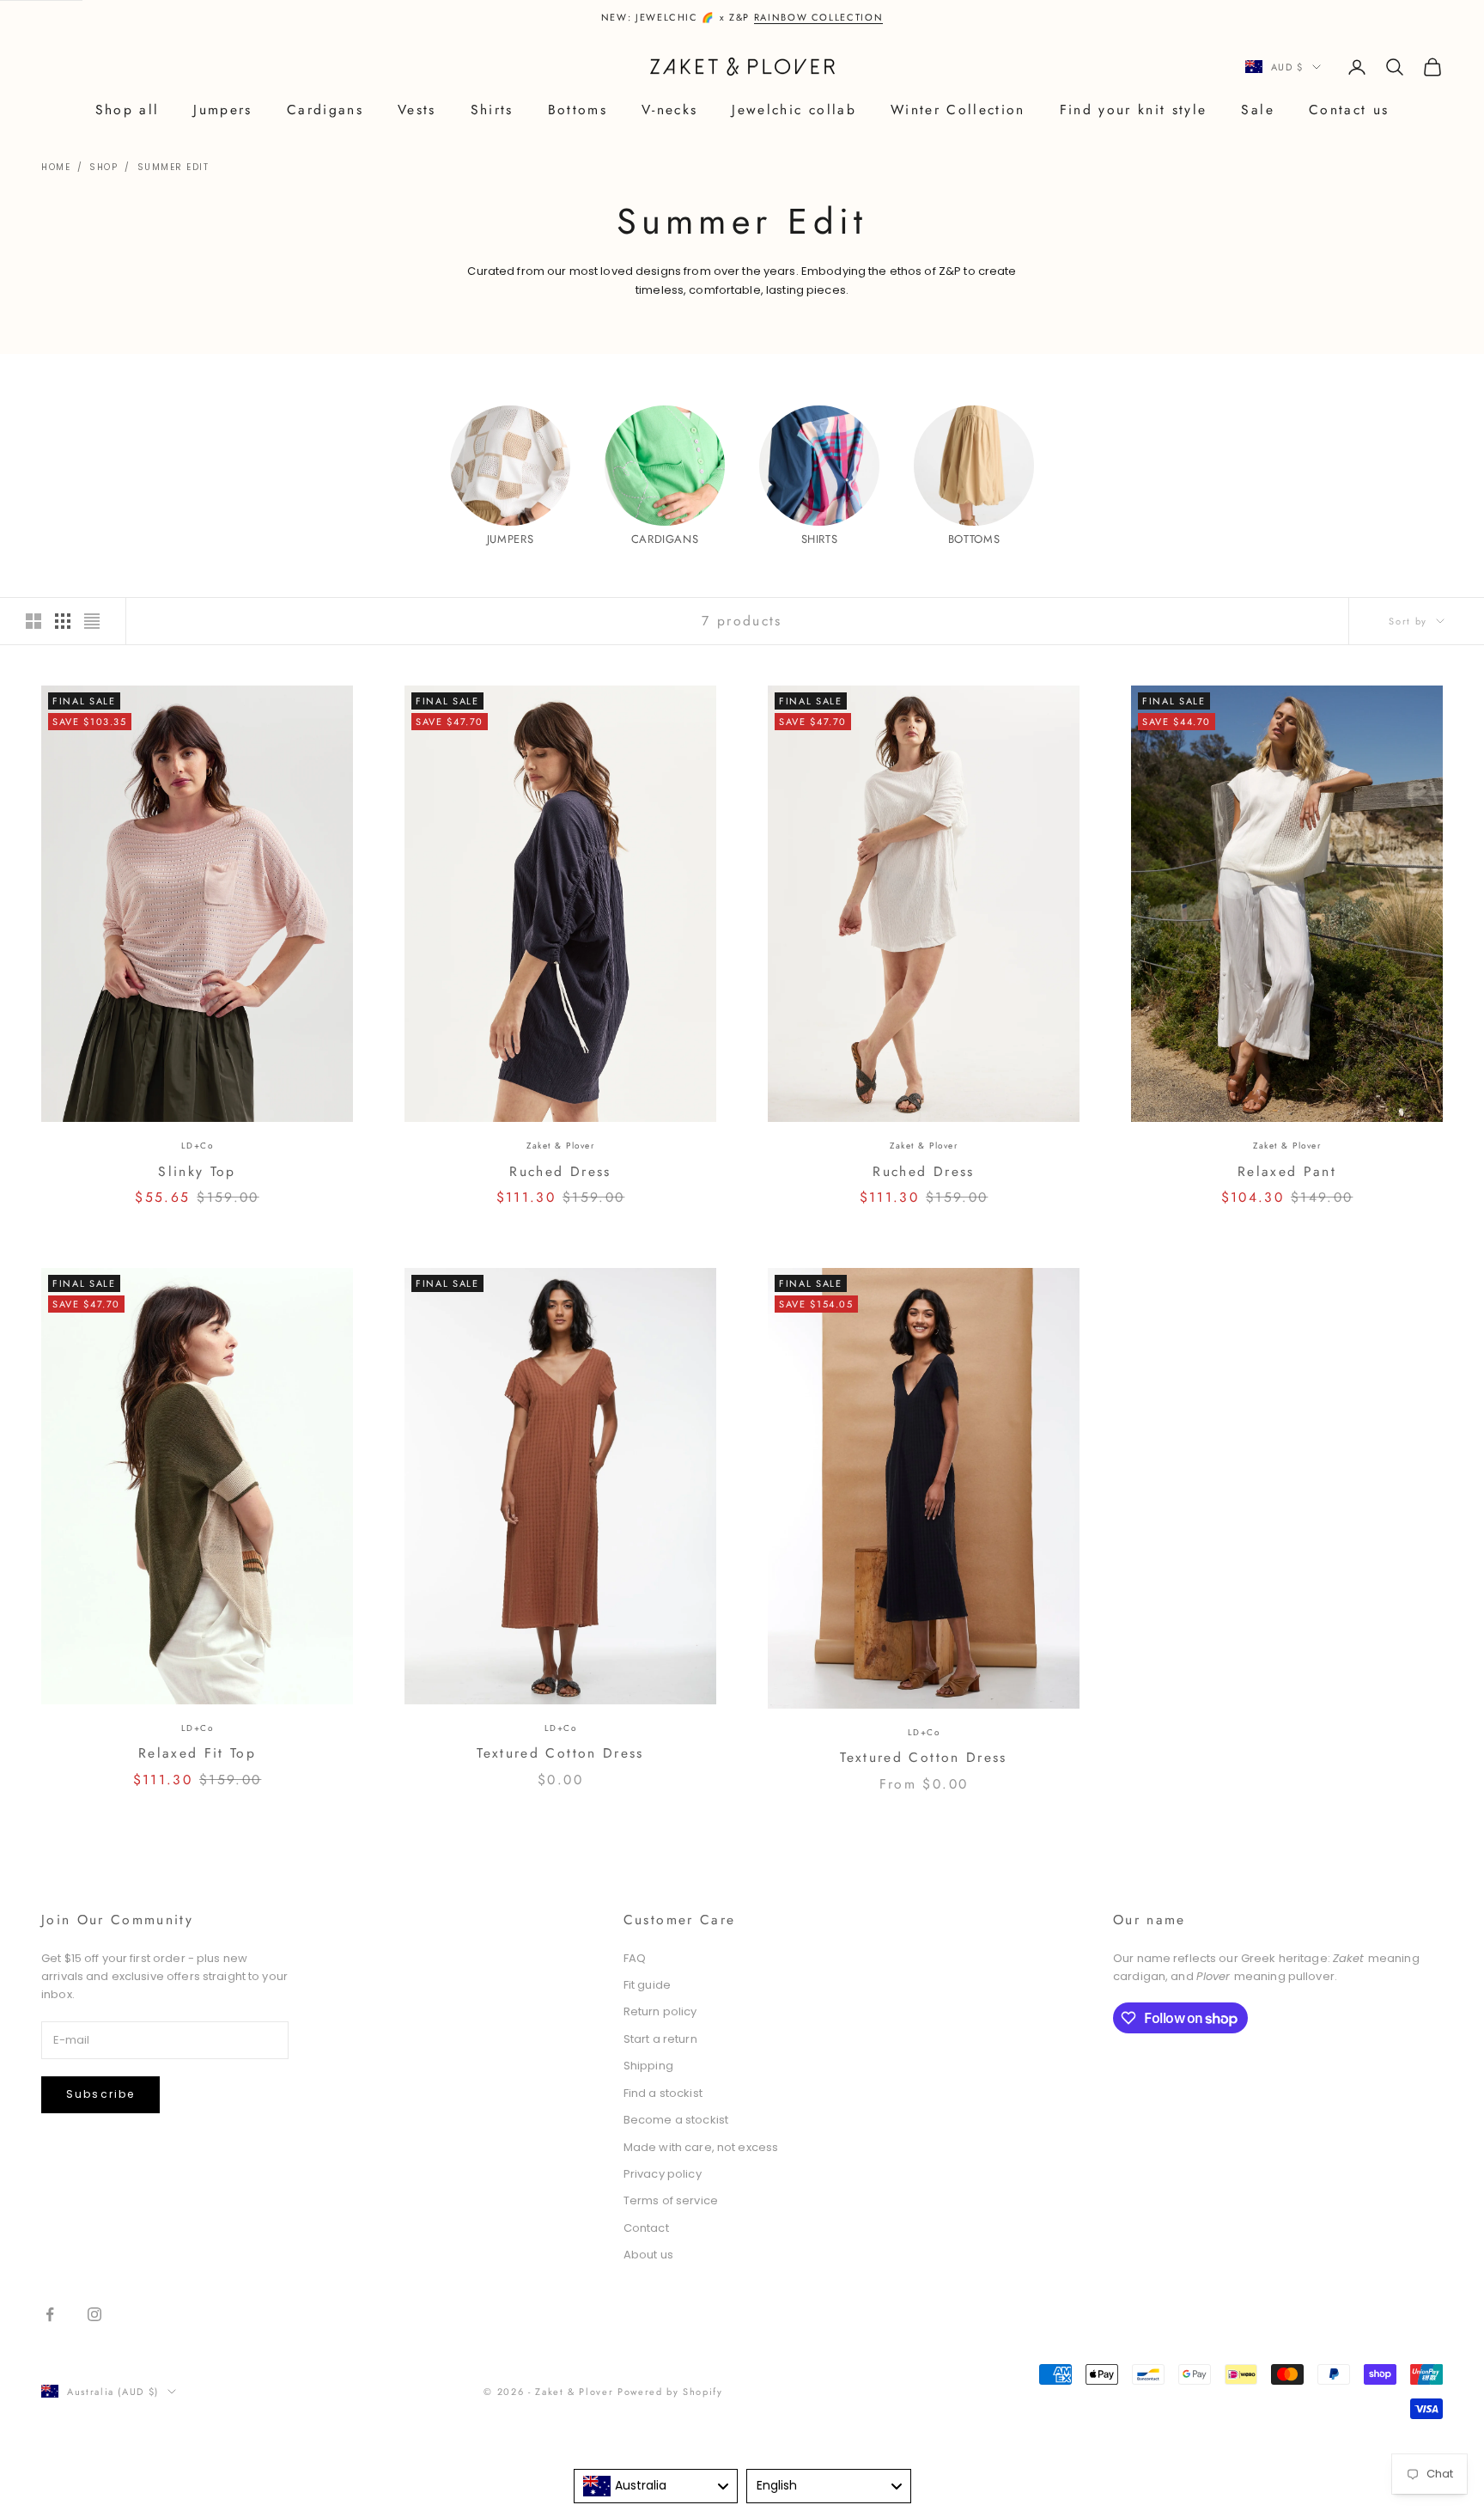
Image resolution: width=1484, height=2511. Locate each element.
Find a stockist (663, 2093)
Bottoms (578, 110)
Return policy (660, 2011)
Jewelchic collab (794, 110)
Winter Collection (958, 110)
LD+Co (198, 1146)
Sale (1257, 110)
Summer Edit (173, 167)
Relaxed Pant (1287, 1171)
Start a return (660, 2039)
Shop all (128, 110)
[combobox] (656, 2486)
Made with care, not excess (701, 2147)
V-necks (669, 110)
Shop (103, 167)
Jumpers (222, 110)
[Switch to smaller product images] (63, 621)
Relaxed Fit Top (197, 1753)
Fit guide (647, 1985)
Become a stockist (676, 2120)
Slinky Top (197, 1171)
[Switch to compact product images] (92, 621)
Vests (417, 110)
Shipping (648, 2066)
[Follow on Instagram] (94, 2314)
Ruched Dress (560, 1171)
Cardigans (325, 110)
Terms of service (671, 2200)
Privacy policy (663, 2174)
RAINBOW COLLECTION (819, 17)
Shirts (492, 110)
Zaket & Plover (560, 1146)
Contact (646, 2228)
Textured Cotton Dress (560, 1753)
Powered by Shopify (670, 2392)
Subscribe (100, 2094)
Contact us (1349, 110)
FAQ (635, 1958)
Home (56, 167)
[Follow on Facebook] (50, 2314)
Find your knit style (1134, 110)
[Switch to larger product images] (33, 621)
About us (648, 2255)
